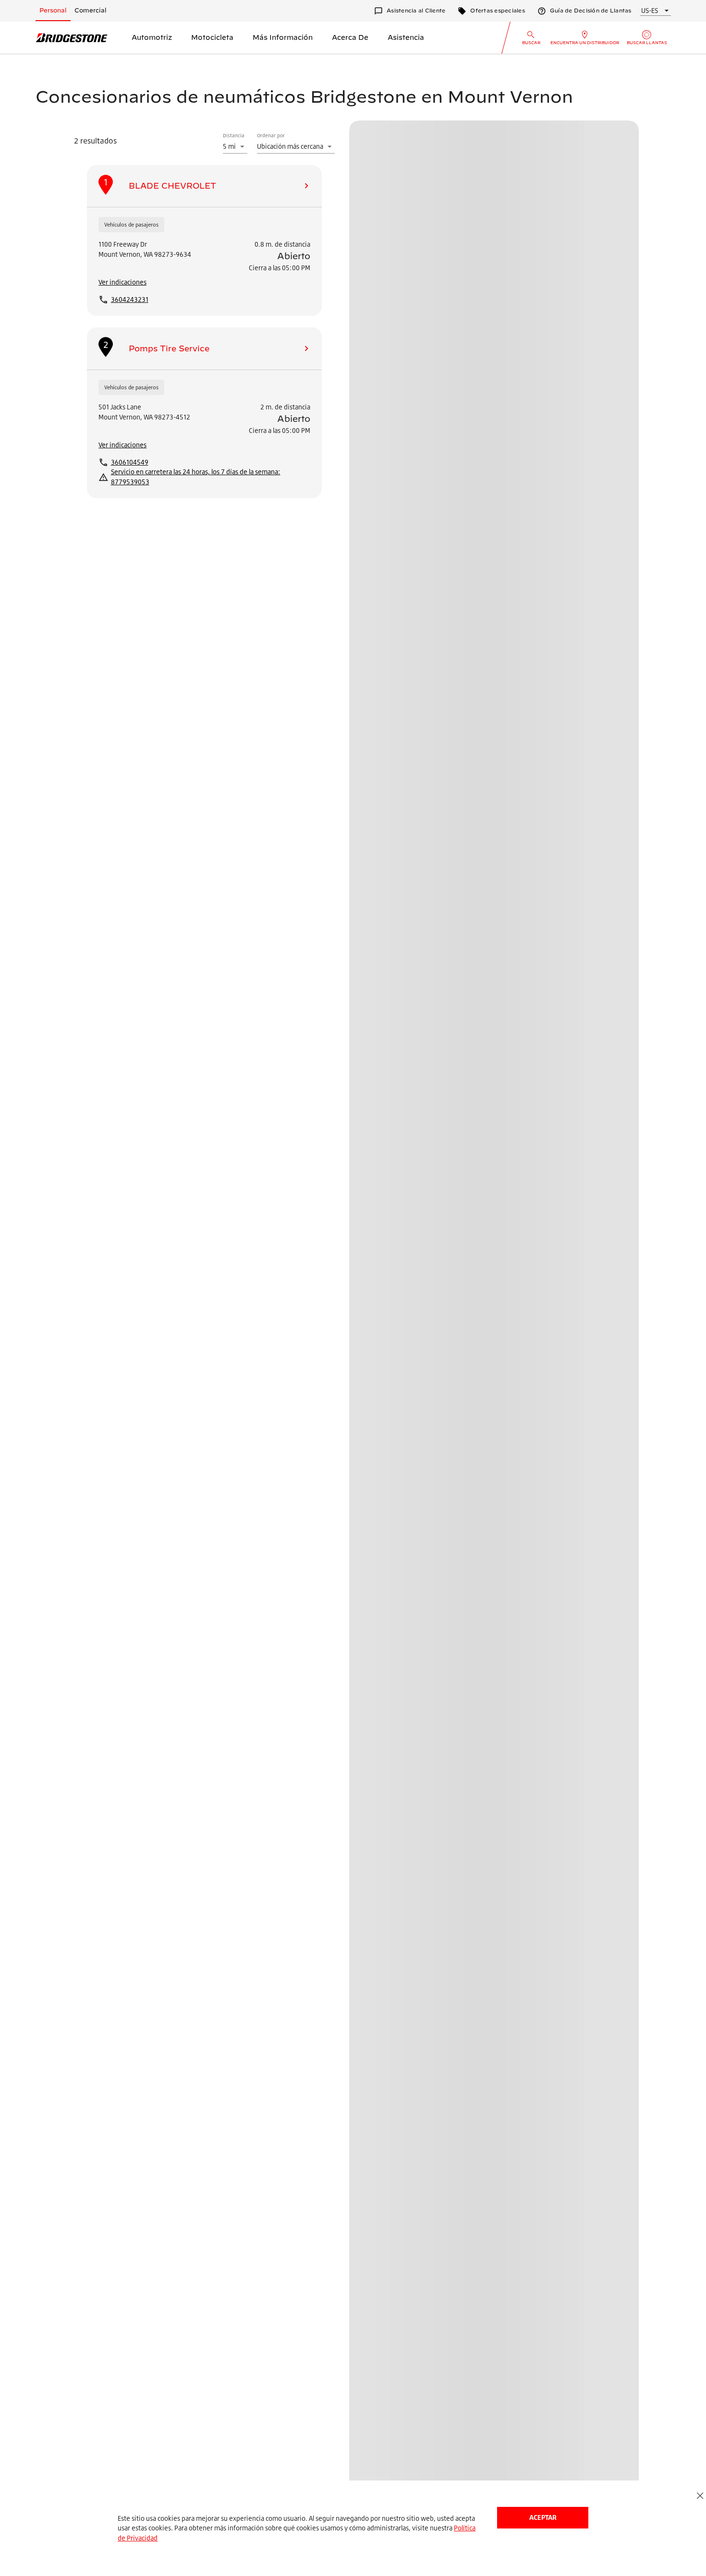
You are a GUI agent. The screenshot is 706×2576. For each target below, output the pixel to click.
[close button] (700, 2496)
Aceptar (543, 2517)
